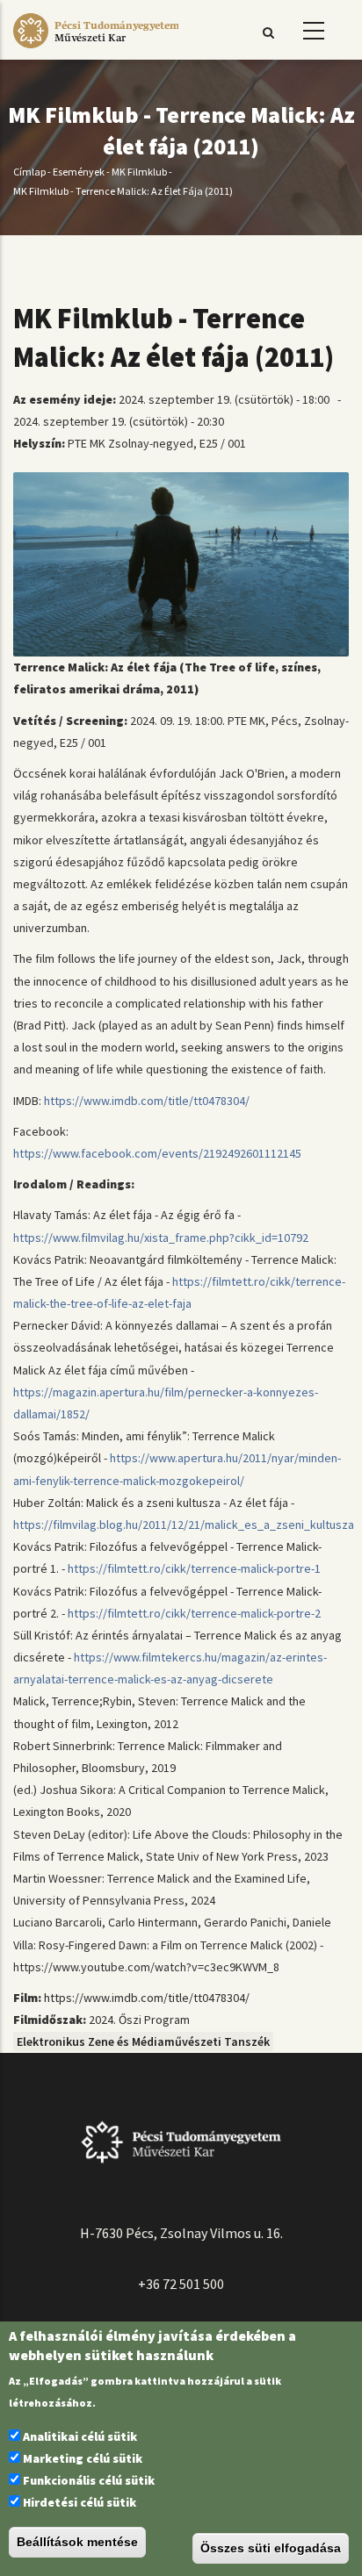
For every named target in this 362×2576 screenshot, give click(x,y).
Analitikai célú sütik (80, 2436)
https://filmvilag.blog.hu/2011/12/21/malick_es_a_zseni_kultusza (184, 1525)
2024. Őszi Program (139, 2020)
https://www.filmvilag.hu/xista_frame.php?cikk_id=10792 (161, 1238)
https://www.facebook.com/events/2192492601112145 (157, 1153)
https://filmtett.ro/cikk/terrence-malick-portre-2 (194, 1613)
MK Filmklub (139, 172)
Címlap (29, 172)
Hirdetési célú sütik (80, 2502)
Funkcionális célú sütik (89, 2480)
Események (79, 172)
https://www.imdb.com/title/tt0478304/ (147, 1101)
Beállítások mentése (77, 2542)
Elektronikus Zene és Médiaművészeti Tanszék (143, 2041)
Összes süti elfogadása (271, 2548)
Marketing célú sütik (83, 2458)
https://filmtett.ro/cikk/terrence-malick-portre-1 (194, 1568)
